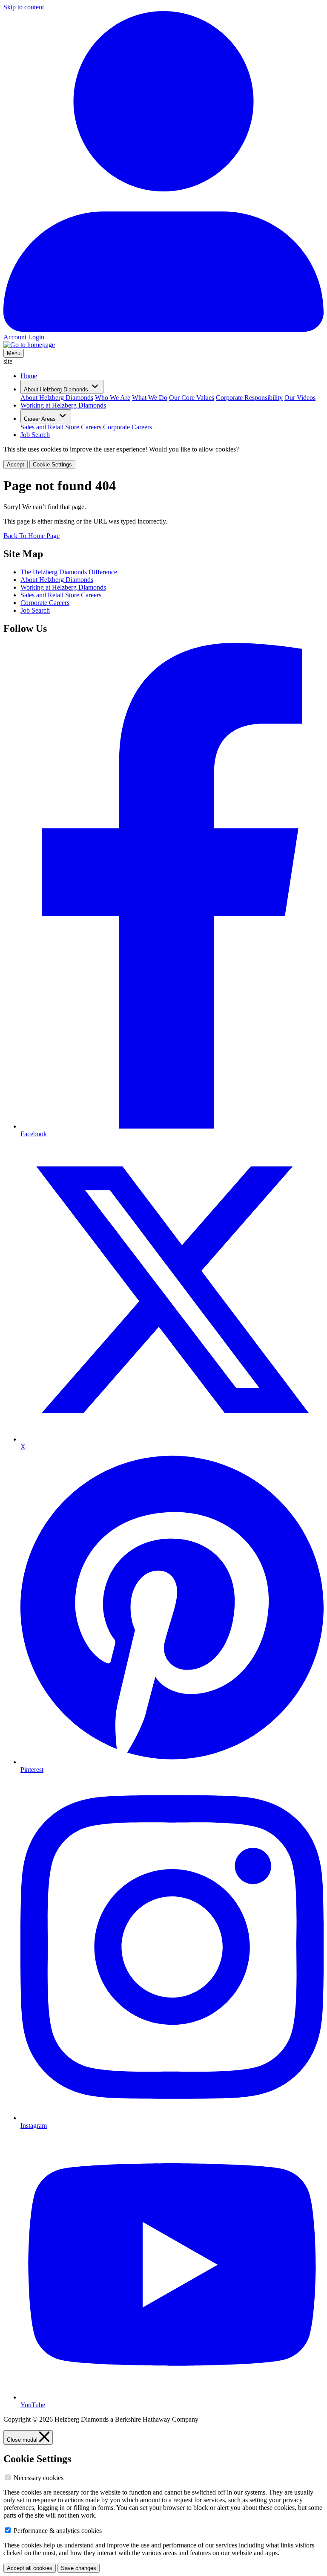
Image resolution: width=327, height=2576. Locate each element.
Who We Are (113, 398)
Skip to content (24, 7)
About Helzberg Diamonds (57, 398)
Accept (16, 465)
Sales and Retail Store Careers (61, 427)
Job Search (35, 435)
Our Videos (300, 398)
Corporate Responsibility (249, 398)
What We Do (150, 398)
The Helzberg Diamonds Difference (69, 572)
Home (29, 376)
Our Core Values (192, 398)
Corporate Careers (128, 427)
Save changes (79, 2568)
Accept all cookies (30, 2568)
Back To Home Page (32, 536)
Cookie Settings (52, 465)
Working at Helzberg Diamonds (63, 405)
